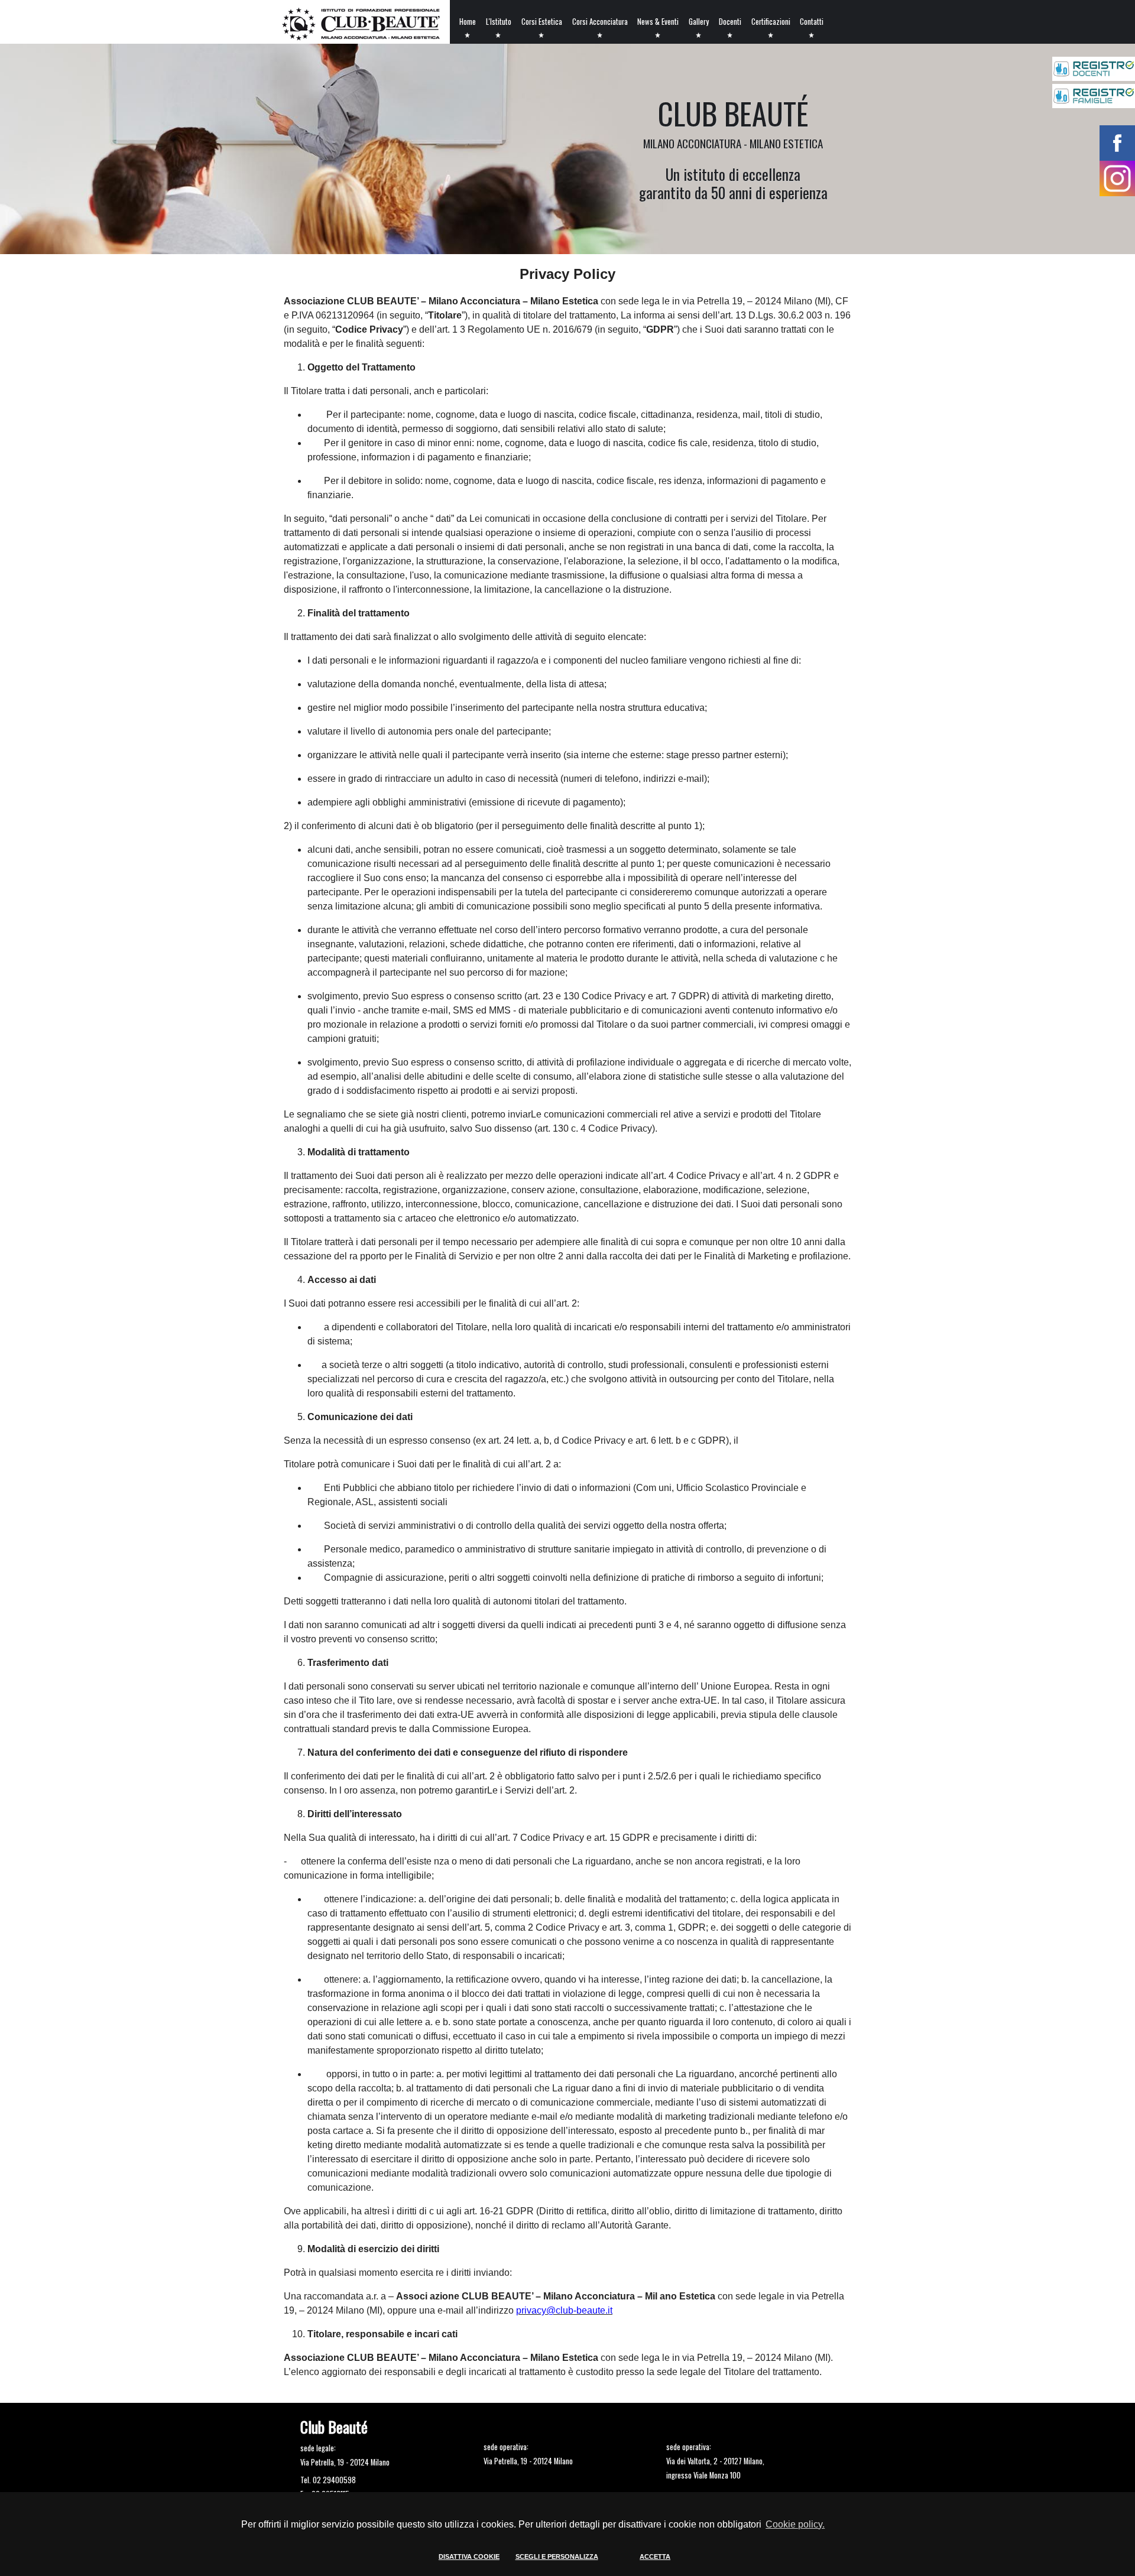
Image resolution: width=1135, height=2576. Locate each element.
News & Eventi (658, 22)
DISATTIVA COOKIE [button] (469, 2556)
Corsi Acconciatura (600, 22)
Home (468, 22)
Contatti (812, 22)
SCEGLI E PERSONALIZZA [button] (557, 2556)
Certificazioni (771, 22)
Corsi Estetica (542, 22)
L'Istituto (499, 22)
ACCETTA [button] (655, 2556)
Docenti (730, 22)
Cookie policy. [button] (795, 2524)
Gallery (699, 22)
